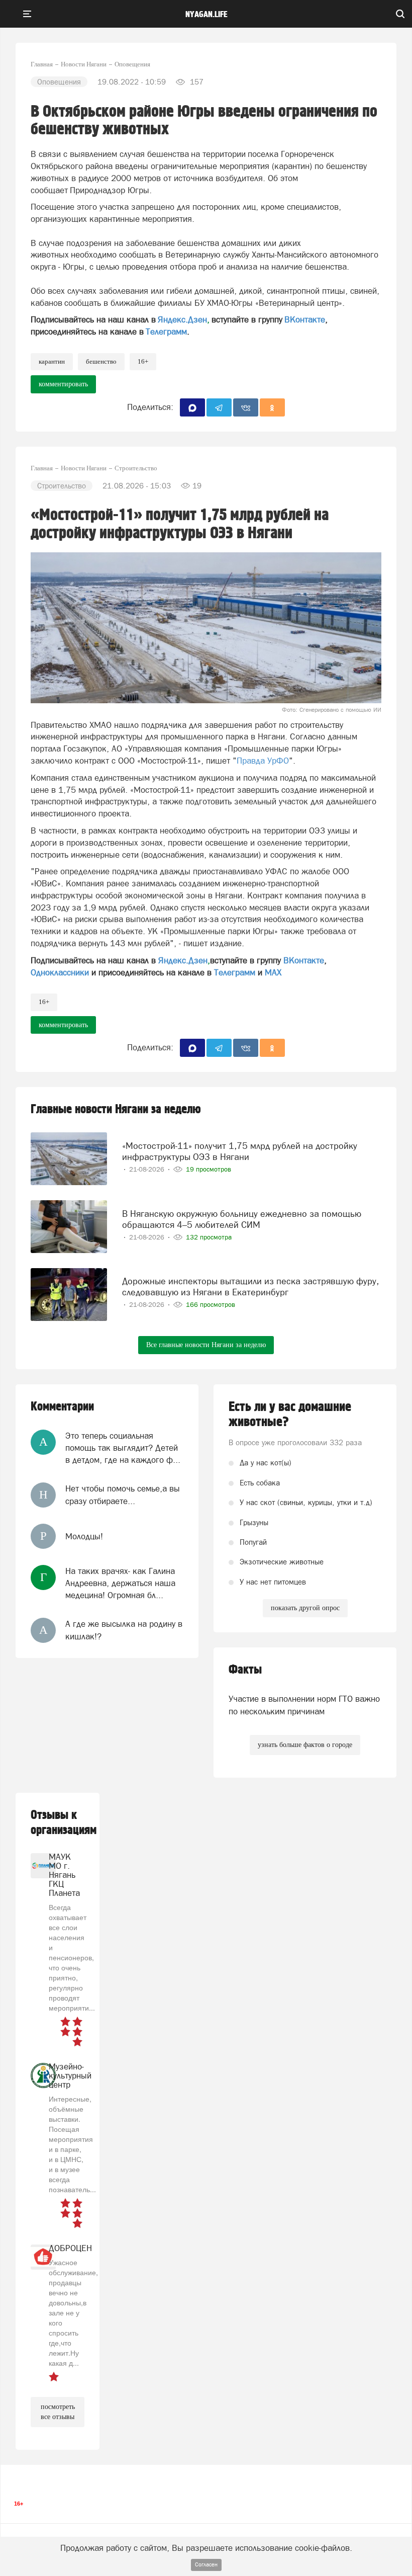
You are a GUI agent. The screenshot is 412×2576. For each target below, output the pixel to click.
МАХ (273, 972)
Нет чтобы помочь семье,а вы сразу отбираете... (123, 1494)
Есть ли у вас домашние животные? (290, 1415)
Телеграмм (166, 331)
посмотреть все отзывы (58, 2412)
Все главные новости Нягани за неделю (206, 1345)
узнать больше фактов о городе (305, 1745)
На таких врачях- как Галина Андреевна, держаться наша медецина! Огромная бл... (120, 1583)
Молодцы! (84, 1536)
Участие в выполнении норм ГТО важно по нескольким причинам (304, 1705)
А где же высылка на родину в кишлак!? (124, 1630)
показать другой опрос (305, 1608)
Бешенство (101, 361)
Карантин (52, 361)
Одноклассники (60, 972)
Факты (245, 1670)
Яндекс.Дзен (182, 319)
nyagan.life (206, 15)
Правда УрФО (263, 761)
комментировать (63, 384)
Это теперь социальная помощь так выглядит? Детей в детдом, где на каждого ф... (123, 1448)
